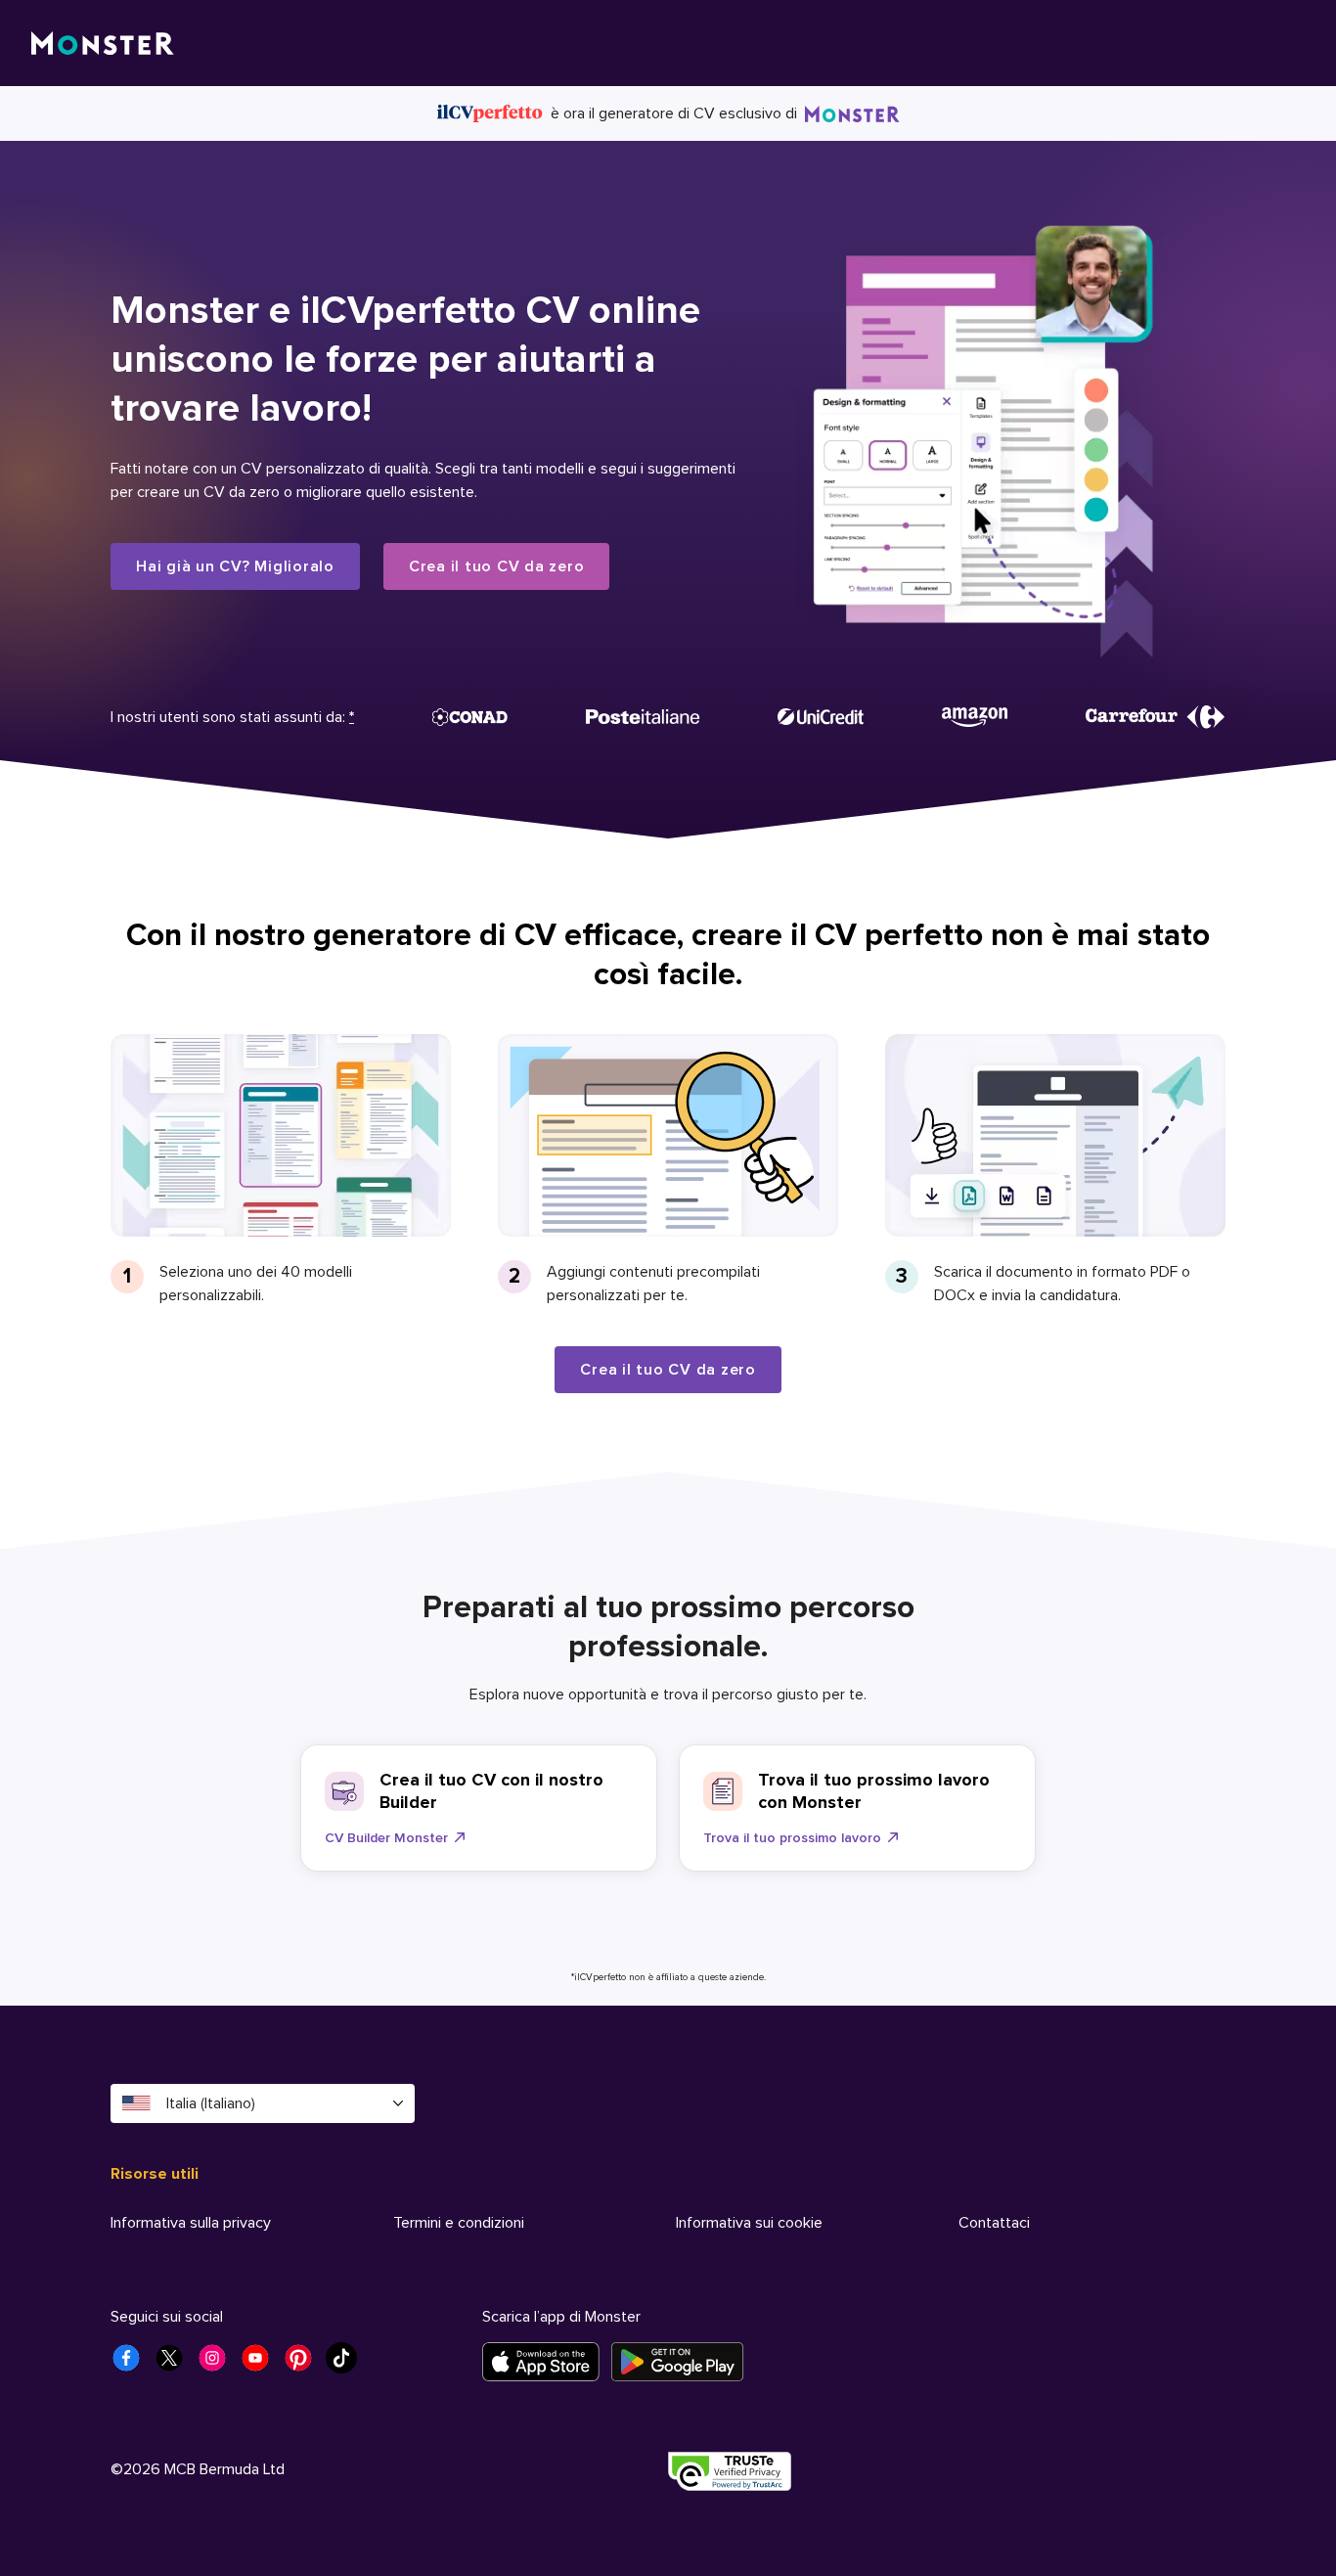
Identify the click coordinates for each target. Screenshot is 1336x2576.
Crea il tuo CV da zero (497, 566)
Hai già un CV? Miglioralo (235, 566)
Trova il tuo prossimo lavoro (792, 1838)
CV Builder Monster (386, 1838)
